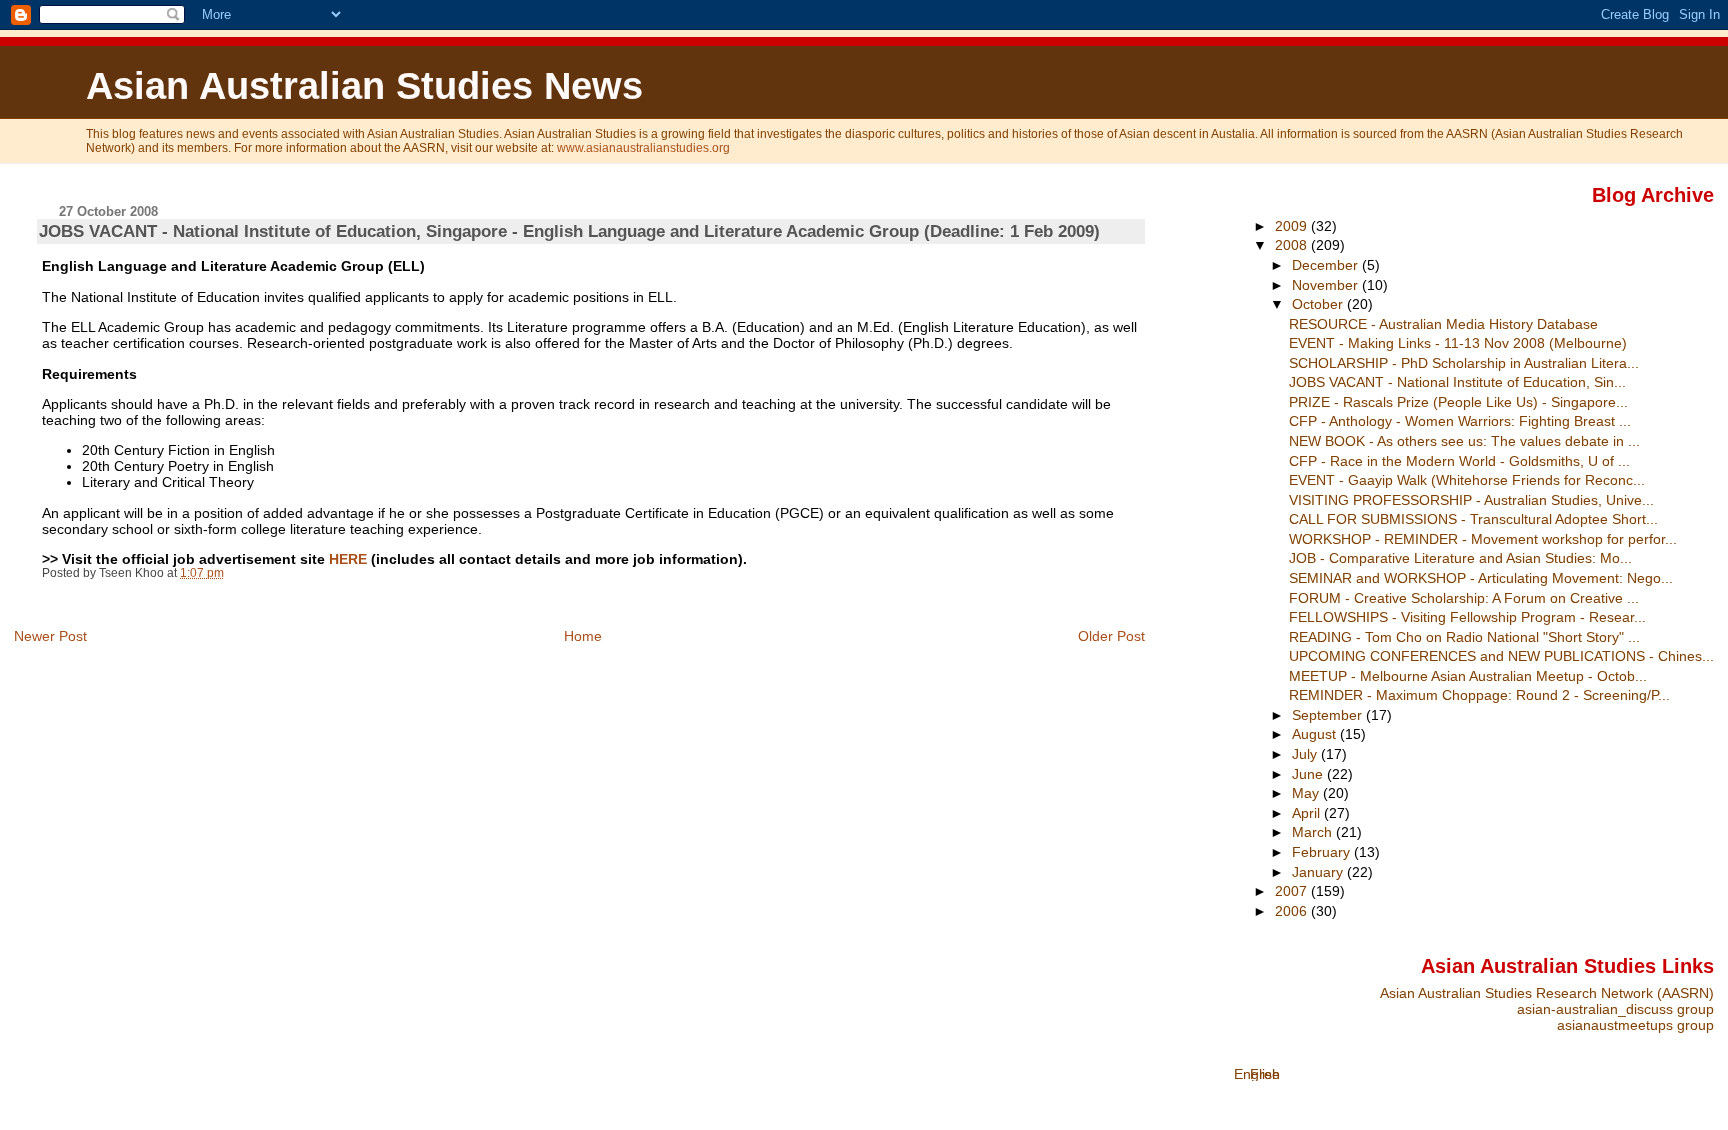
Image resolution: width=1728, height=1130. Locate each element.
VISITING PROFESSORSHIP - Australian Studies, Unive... (1471, 500)
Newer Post (50, 636)
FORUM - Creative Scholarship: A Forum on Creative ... (1464, 598)
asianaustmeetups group (1635, 1025)
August (1316, 734)
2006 (1293, 911)
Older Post (1111, 636)
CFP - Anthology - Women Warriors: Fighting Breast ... (1460, 421)
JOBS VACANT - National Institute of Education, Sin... (1457, 382)
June (1309, 774)
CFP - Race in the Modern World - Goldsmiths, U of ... (1459, 461)
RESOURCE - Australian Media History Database (1443, 324)
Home (583, 636)
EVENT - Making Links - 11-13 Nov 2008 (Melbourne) (1458, 343)
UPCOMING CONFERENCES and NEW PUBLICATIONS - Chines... (1501, 656)
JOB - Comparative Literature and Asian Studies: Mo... (1460, 558)
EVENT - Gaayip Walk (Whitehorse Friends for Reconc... (1467, 480)
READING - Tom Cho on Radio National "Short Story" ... (1464, 637)
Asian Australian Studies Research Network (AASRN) (1547, 993)
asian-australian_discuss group (1615, 1009)
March (1314, 832)
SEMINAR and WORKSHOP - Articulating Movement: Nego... (1481, 578)
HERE (348, 559)
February (1323, 852)
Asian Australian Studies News (364, 85)
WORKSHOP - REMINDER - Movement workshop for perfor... (1483, 539)
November (1327, 285)
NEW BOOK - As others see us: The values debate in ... (1464, 441)
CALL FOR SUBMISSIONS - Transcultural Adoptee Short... (1473, 519)
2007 (1293, 891)
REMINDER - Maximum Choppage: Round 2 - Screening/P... (1479, 695)
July (1306, 754)
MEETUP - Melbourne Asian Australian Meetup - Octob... (1468, 676)
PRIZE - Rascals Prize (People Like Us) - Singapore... (1458, 402)
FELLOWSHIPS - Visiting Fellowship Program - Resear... (1467, 617)
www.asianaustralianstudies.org (643, 148)
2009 (1293, 226)
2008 (1293, 245)
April (1308, 813)
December (1327, 265)
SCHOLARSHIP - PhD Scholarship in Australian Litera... (1464, 363)
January (1319, 872)
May (1307, 793)
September (1329, 715)
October (1319, 304)
